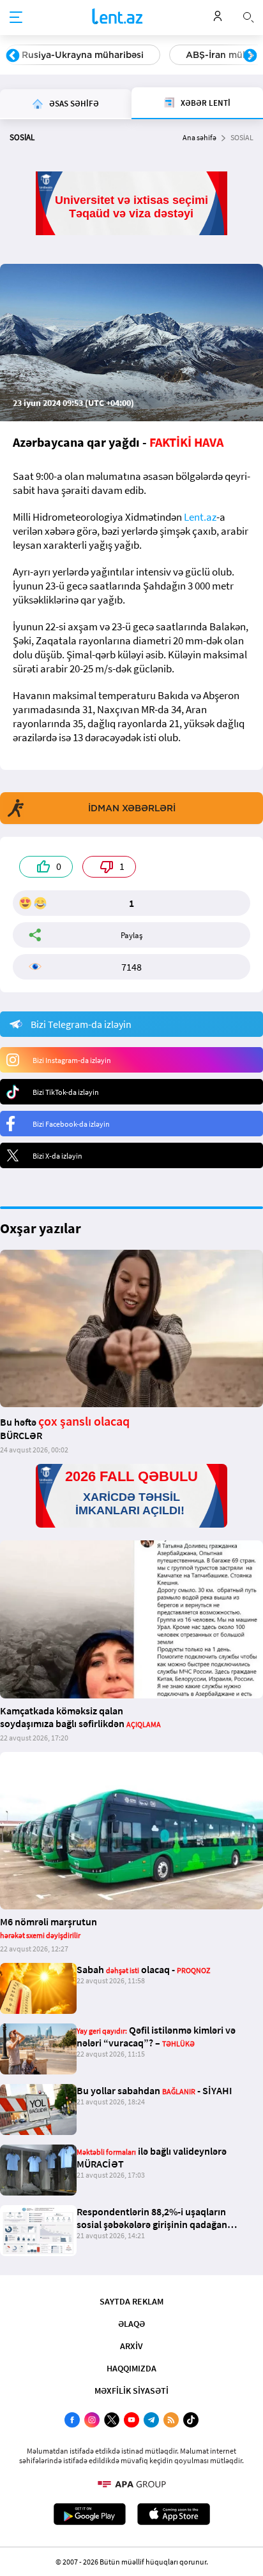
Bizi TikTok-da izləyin (66, 1092)
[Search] (248, 16)
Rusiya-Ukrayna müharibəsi (83, 55)
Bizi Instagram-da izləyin (72, 1060)
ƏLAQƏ (131, 2324)
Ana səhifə (199, 137)
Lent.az (200, 517)
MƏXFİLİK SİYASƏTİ (131, 2391)
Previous (13, 56)
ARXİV (131, 2346)
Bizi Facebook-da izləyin (71, 1124)
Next (250, 56)
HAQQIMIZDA (131, 2368)
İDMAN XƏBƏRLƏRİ (132, 808)
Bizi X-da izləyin (57, 1156)
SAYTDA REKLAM (131, 2301)
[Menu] (16, 18)
